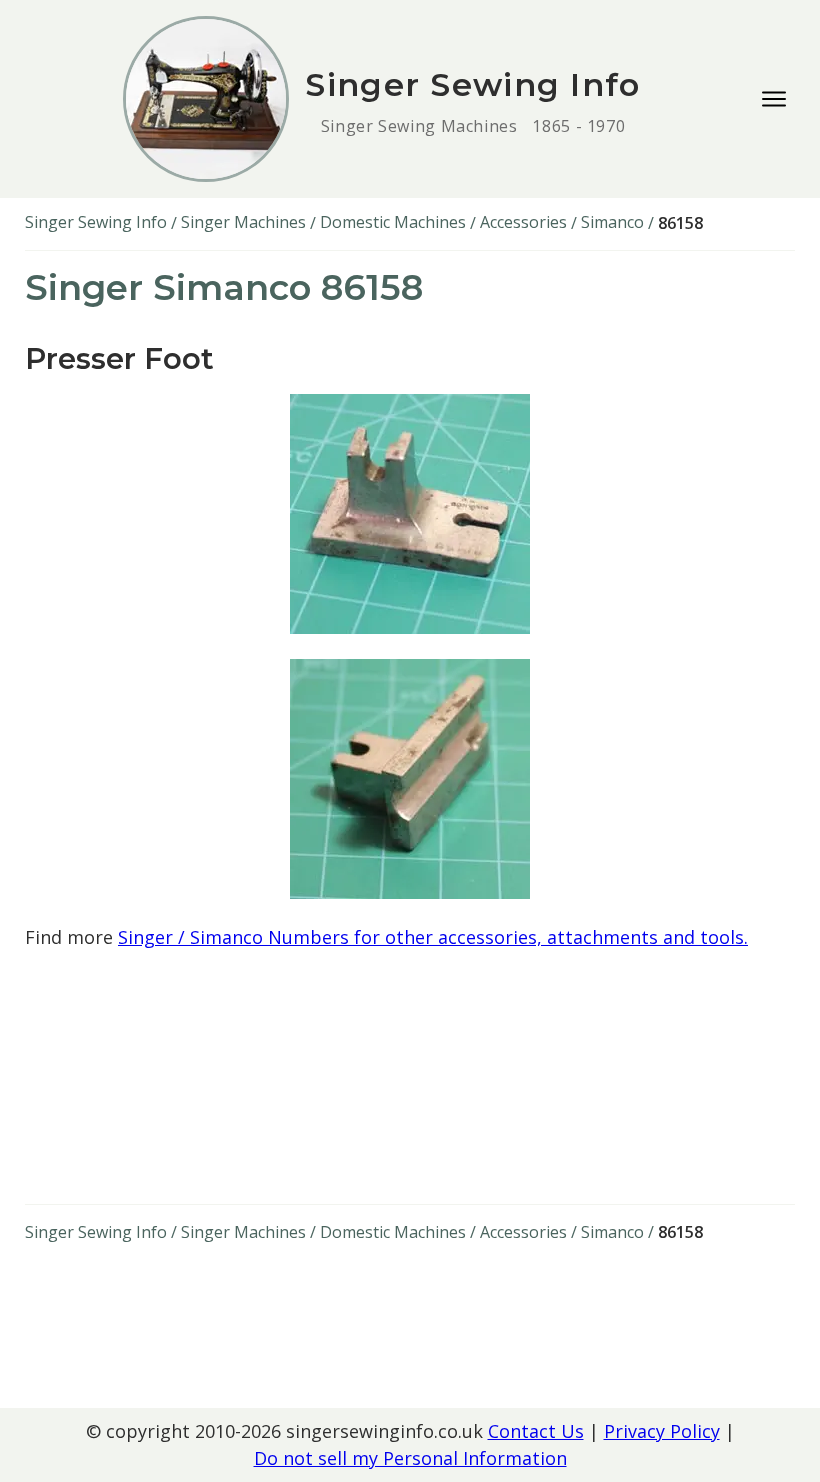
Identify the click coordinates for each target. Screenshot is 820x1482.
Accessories (523, 222)
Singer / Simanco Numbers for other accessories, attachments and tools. (433, 937)
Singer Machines (243, 222)
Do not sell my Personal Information (410, 1458)
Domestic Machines (393, 222)
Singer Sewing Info (96, 222)
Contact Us (536, 1431)
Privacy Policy (662, 1431)
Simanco (612, 222)
